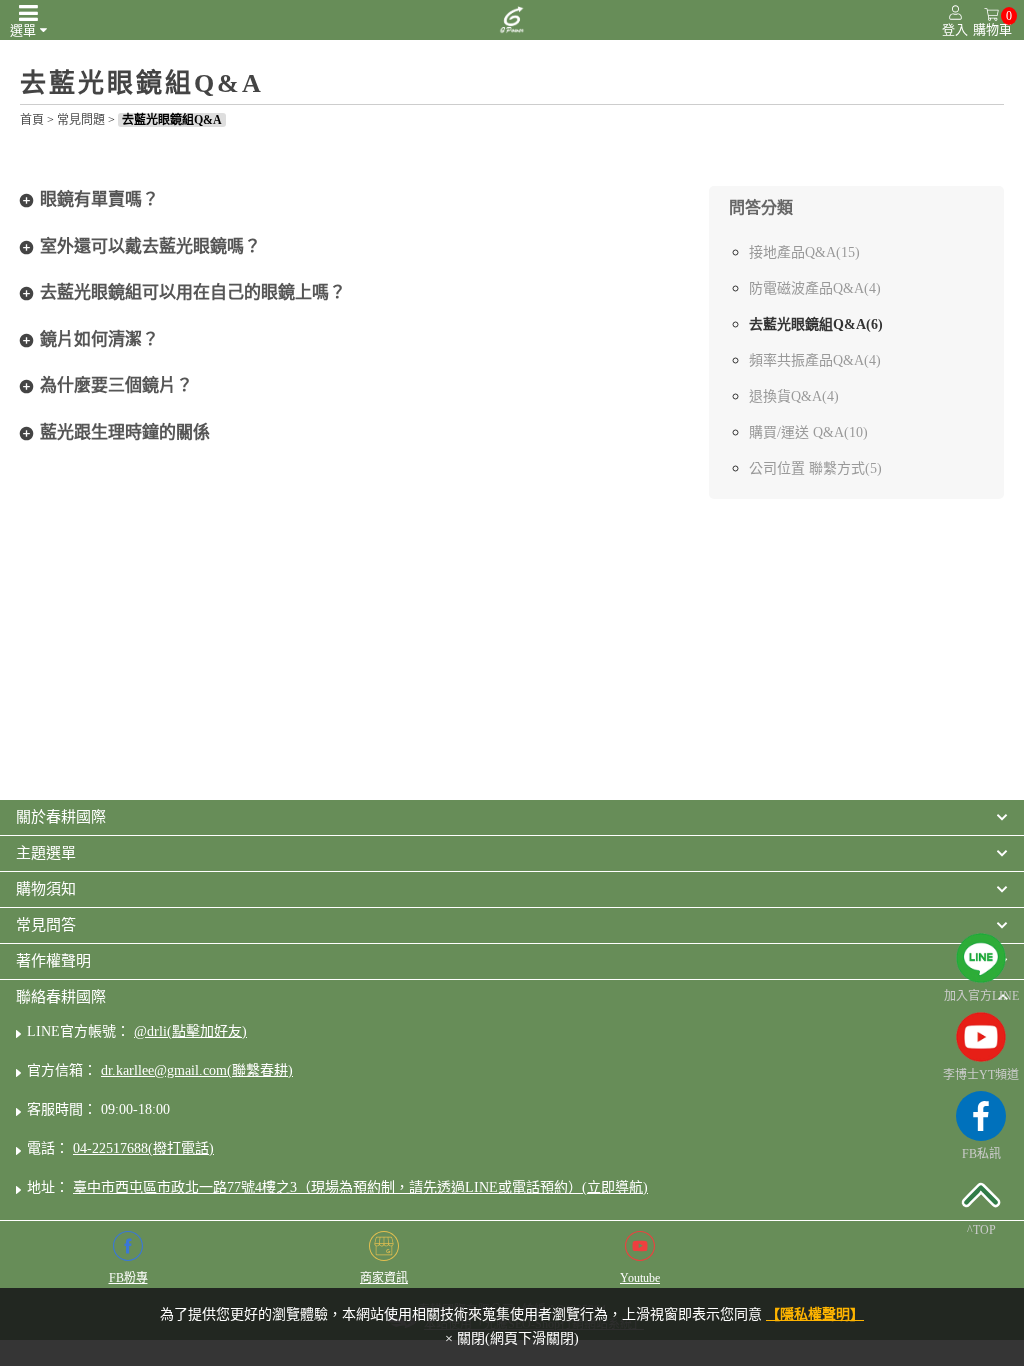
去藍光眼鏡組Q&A (172, 120)
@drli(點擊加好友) (190, 1031)
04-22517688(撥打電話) (143, 1148)
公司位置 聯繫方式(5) (815, 468)
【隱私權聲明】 (815, 1314)
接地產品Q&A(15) (804, 252)
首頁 (32, 120)
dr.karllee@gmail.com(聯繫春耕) (197, 1070)
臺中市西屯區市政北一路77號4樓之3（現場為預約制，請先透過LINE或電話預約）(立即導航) (360, 1187)
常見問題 (81, 120)
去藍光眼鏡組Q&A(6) (816, 324)
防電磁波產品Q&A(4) (815, 288)
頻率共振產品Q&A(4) (815, 360)
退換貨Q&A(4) (794, 396)
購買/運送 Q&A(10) (808, 432)
